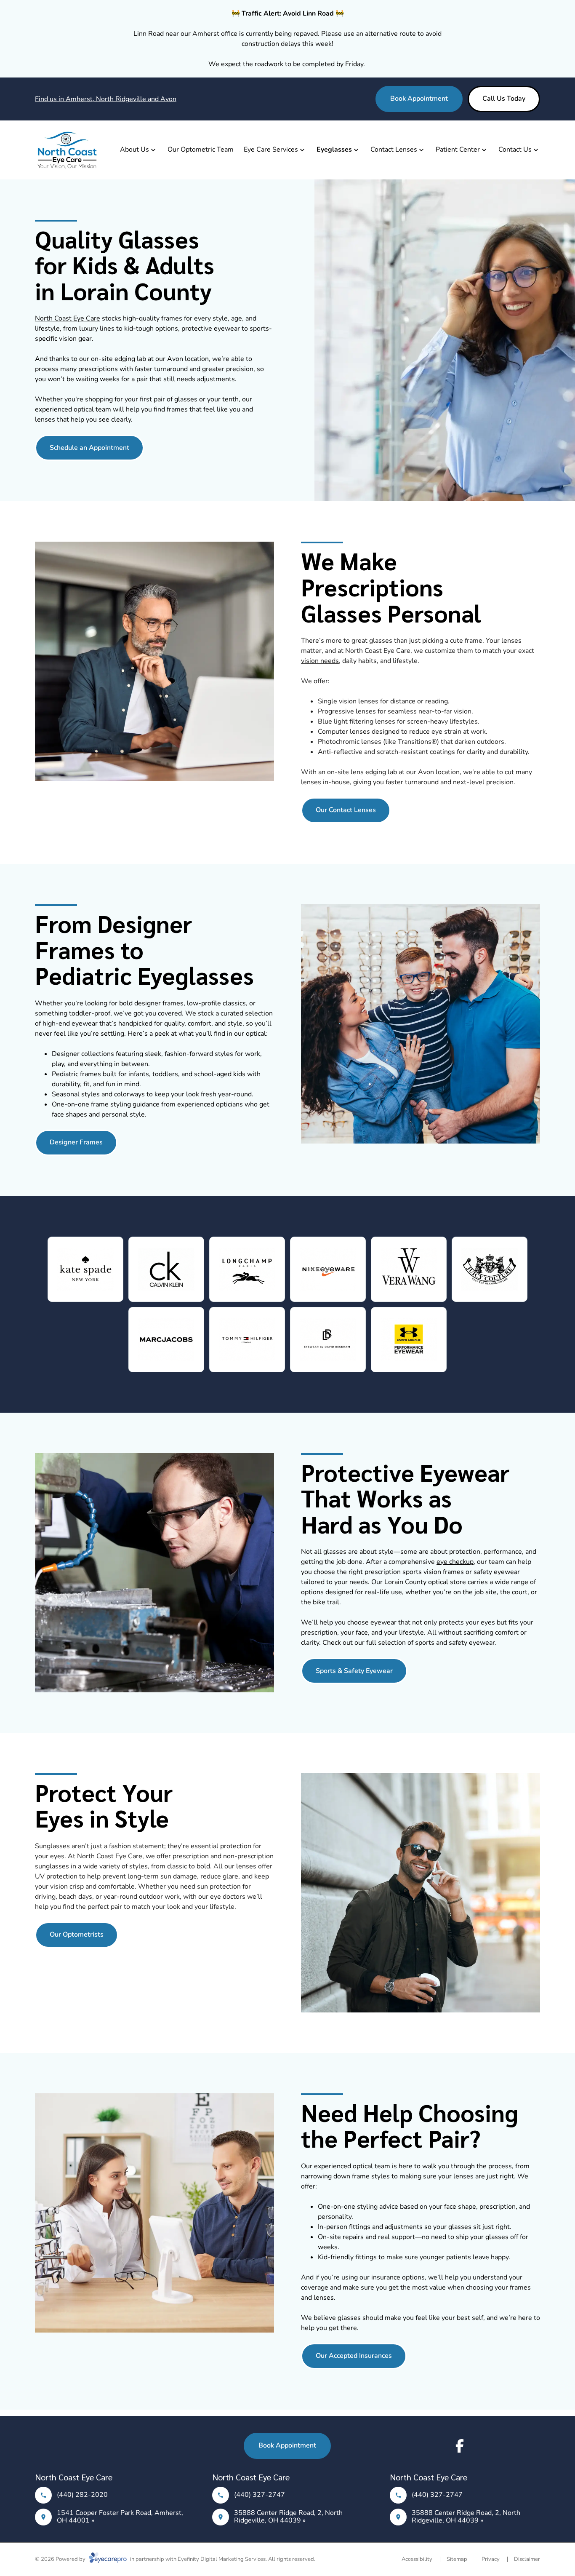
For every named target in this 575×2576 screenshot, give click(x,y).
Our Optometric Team (201, 150)
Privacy (491, 2559)
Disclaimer (527, 2559)
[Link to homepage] (67, 150)
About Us (134, 150)
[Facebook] (460, 2446)
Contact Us (515, 150)
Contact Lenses (394, 150)
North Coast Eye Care (68, 318)
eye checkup (455, 1562)
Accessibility (417, 2559)
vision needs (320, 661)
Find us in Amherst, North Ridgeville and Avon (106, 99)
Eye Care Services (271, 150)
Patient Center (458, 150)
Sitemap (457, 2559)
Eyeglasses (334, 150)
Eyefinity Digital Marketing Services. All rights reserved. (246, 2559)
